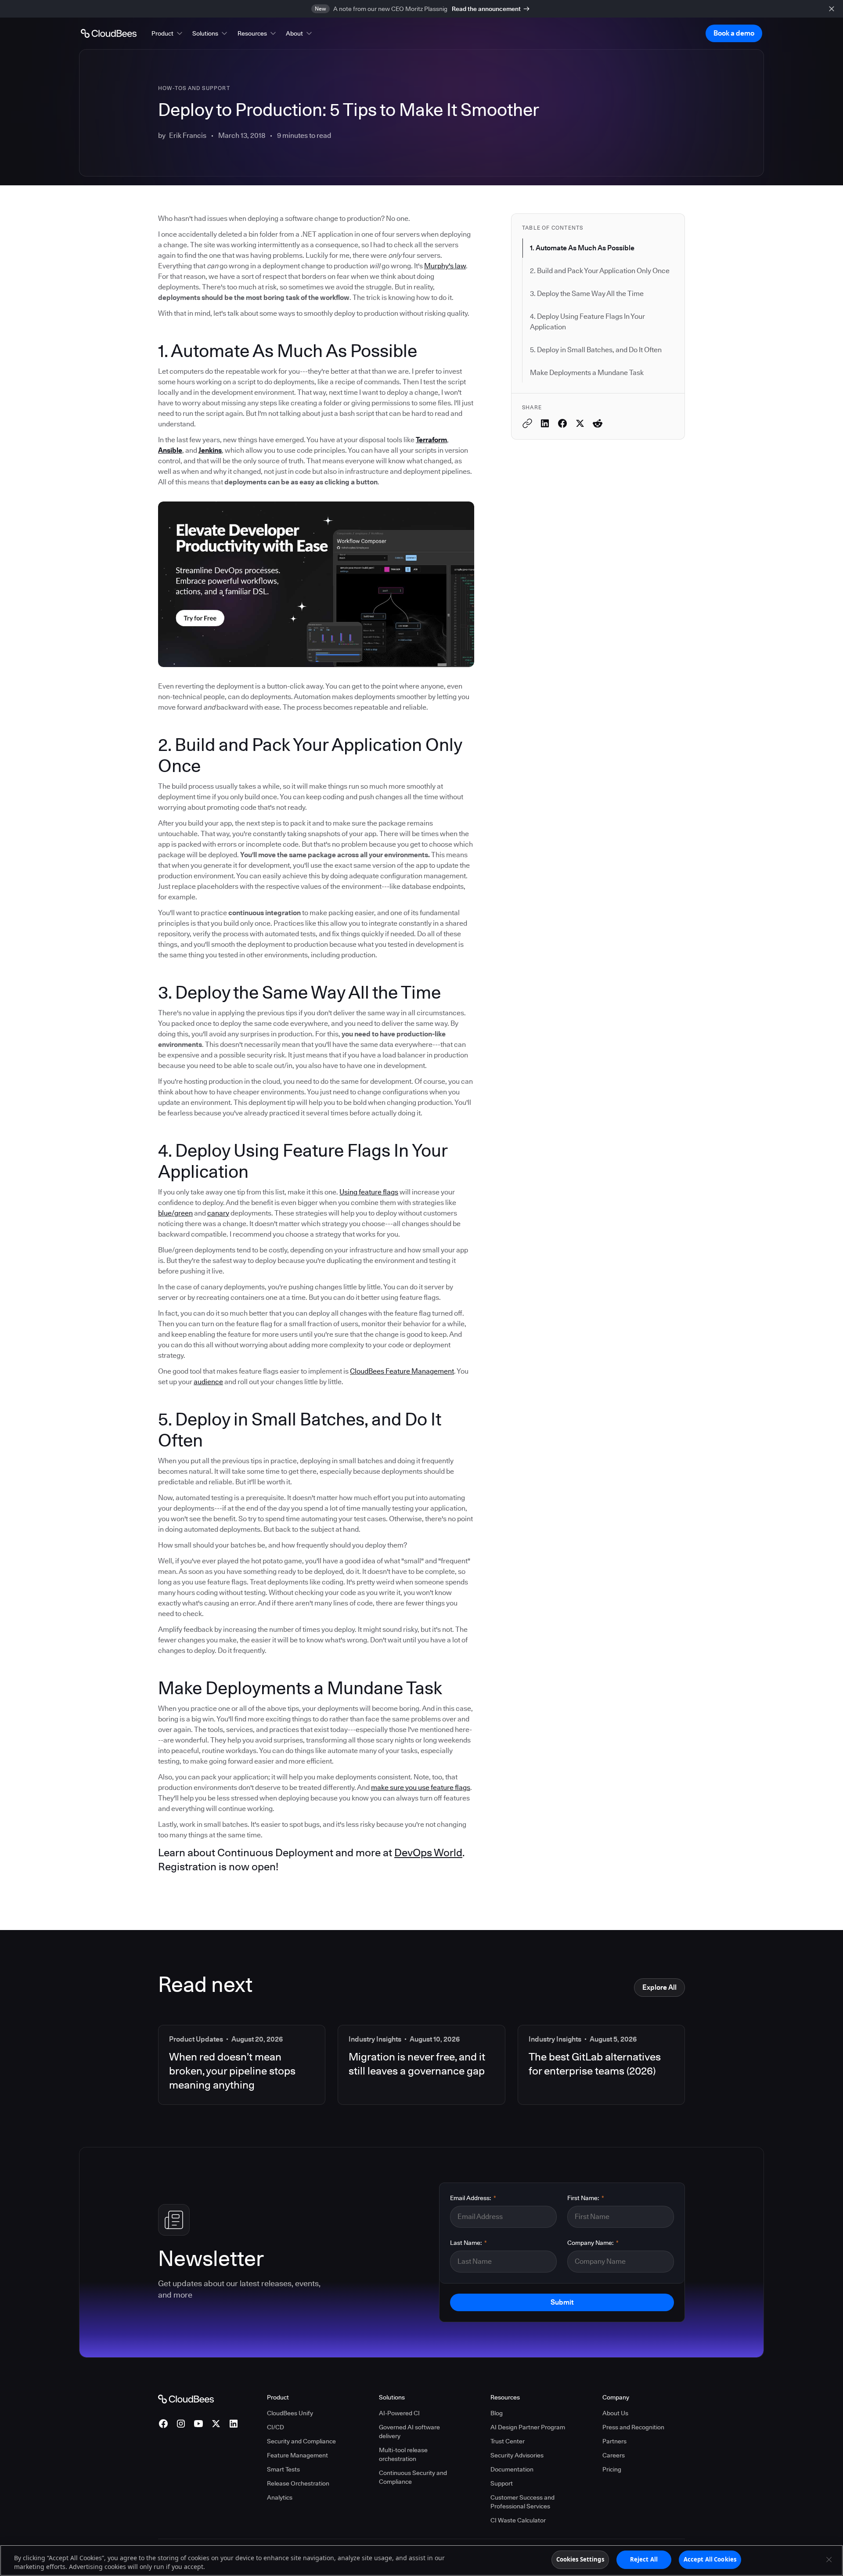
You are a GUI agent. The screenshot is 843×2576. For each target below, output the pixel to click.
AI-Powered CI (399, 2413)
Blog (497, 2413)
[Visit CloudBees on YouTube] (198, 2424)
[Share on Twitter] (580, 423)
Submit (562, 2302)
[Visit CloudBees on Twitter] (216, 2424)
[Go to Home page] (109, 33)
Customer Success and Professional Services (522, 2502)
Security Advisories (517, 2455)
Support (502, 2483)
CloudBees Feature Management (402, 1371)
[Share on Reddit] (598, 423)
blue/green (175, 1213)
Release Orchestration (298, 2483)
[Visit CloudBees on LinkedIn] (234, 2424)
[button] (168, 33)
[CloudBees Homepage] (186, 2399)
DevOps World (428, 1853)
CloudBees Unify (290, 2413)
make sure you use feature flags (421, 1788)
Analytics (280, 2497)
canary (218, 1213)
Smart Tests (283, 2469)
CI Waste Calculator (518, 2520)
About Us (615, 2413)
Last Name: (468, 2243)
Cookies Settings (580, 2559)
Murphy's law (445, 266)
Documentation (512, 2469)
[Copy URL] (527, 423)
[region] (421, 2560)
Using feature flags (369, 1192)
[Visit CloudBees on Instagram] (181, 2424)
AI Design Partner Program (528, 2427)
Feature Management (297, 2455)
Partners (614, 2441)
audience (208, 1382)
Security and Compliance (301, 2441)
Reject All (644, 2559)
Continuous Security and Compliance (413, 2477)
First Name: (586, 2198)
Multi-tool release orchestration (403, 2454)
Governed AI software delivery (409, 2432)
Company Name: (593, 2243)
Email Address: (473, 2198)
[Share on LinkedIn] (545, 423)
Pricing (612, 2469)
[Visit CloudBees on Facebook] (163, 2424)
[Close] (829, 2559)
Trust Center (508, 2441)
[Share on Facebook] (562, 423)
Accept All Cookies (710, 2559)
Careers (614, 2455)
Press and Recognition (633, 2427)
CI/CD (276, 2427)
